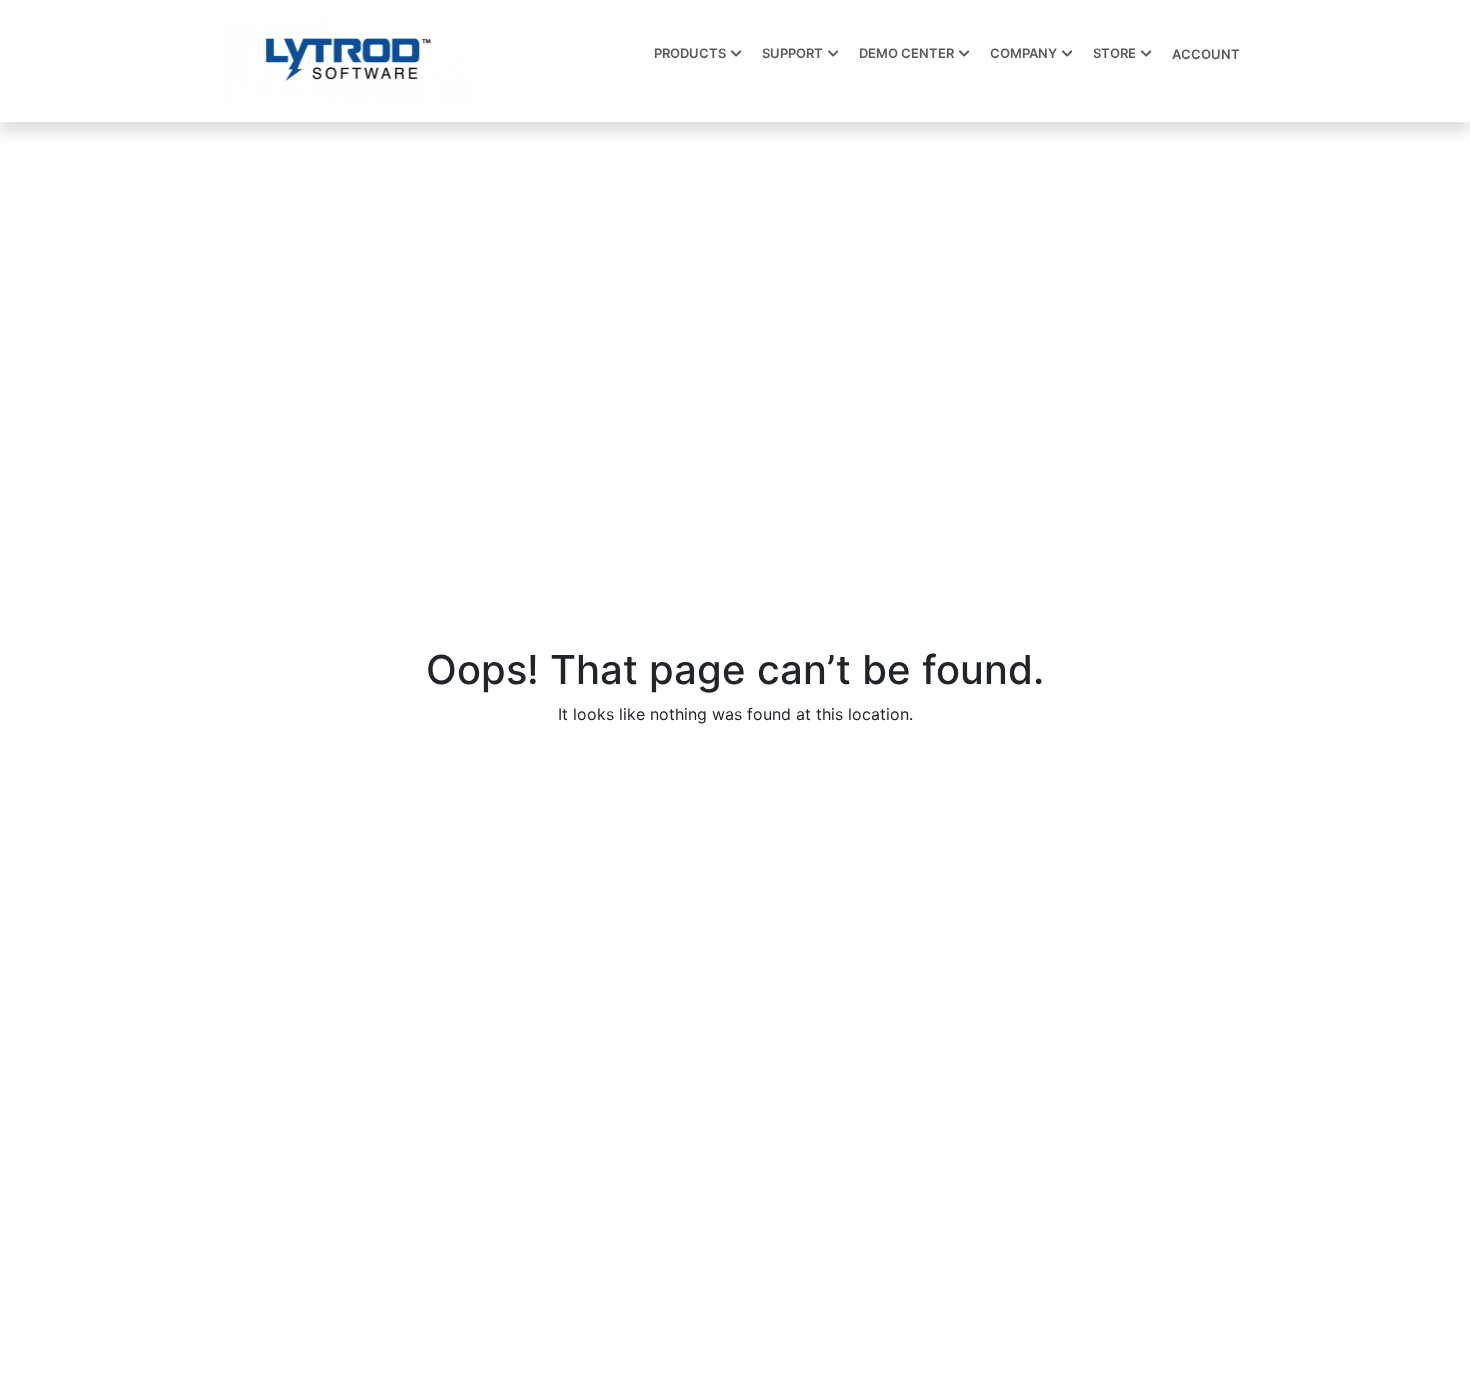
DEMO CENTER (906, 53)
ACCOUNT (1206, 54)
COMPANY (1023, 53)
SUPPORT (792, 53)
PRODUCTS (690, 53)
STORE (1114, 53)
